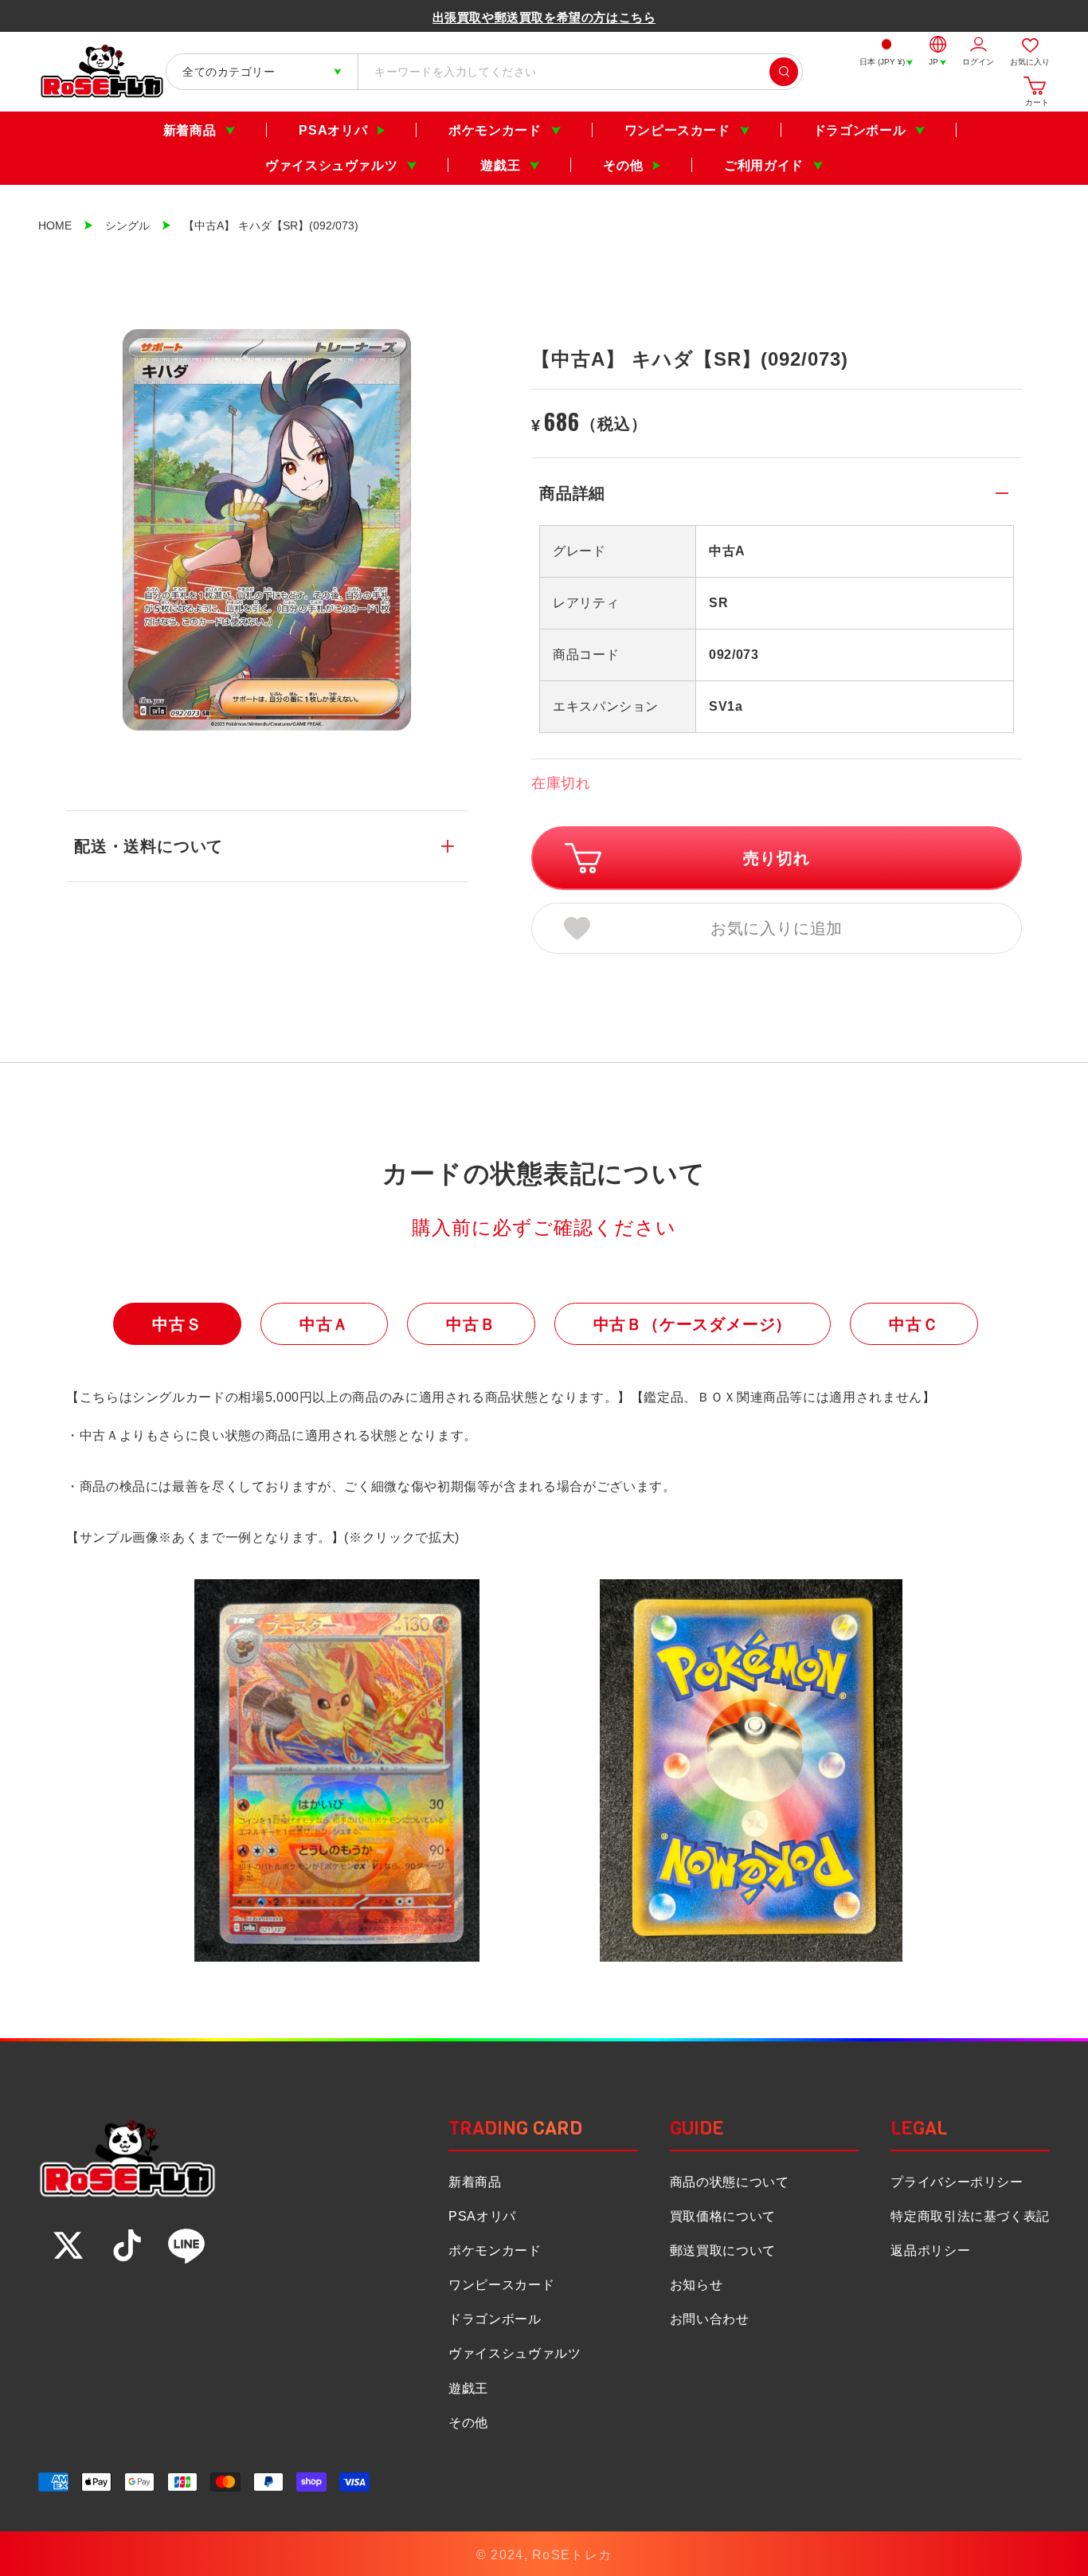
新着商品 (190, 130)
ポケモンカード (495, 130)
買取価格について (723, 2216)
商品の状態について (730, 2182)
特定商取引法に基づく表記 (970, 2216)
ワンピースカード (677, 130)
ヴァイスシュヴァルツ (331, 165)
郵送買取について (723, 2251)
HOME (55, 225)
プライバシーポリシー (957, 2182)
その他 (623, 165)
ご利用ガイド (764, 165)
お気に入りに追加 (777, 928)
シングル (127, 225)
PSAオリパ (333, 130)
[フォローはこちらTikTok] (127, 2245)
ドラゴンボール (859, 130)
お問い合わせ (710, 2319)
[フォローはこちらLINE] (186, 2245)
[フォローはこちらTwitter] (68, 2245)
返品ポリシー (930, 2251)
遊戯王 (500, 165)
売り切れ (776, 858)
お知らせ (697, 2285)
